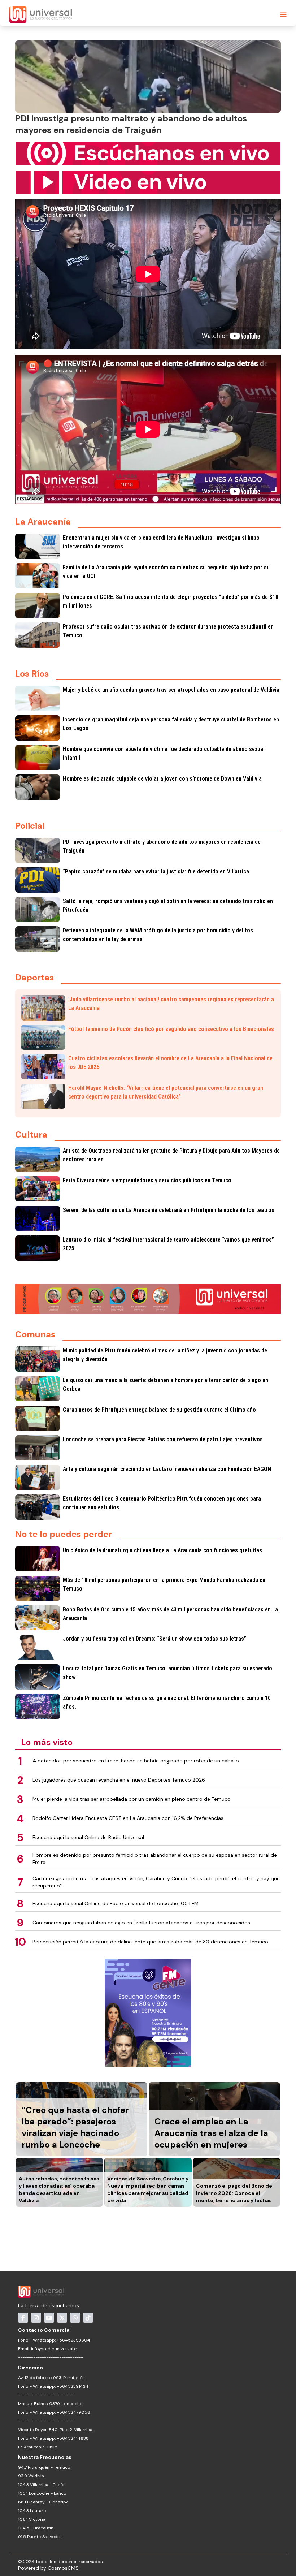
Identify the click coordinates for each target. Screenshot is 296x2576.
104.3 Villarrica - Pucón (42, 2485)
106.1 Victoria (32, 2519)
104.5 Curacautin (36, 2528)
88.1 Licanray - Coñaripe (43, 2502)
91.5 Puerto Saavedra (40, 2537)
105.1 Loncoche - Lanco (42, 2493)
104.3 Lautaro (32, 2511)
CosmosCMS (63, 2568)
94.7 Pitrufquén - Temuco (44, 2467)
